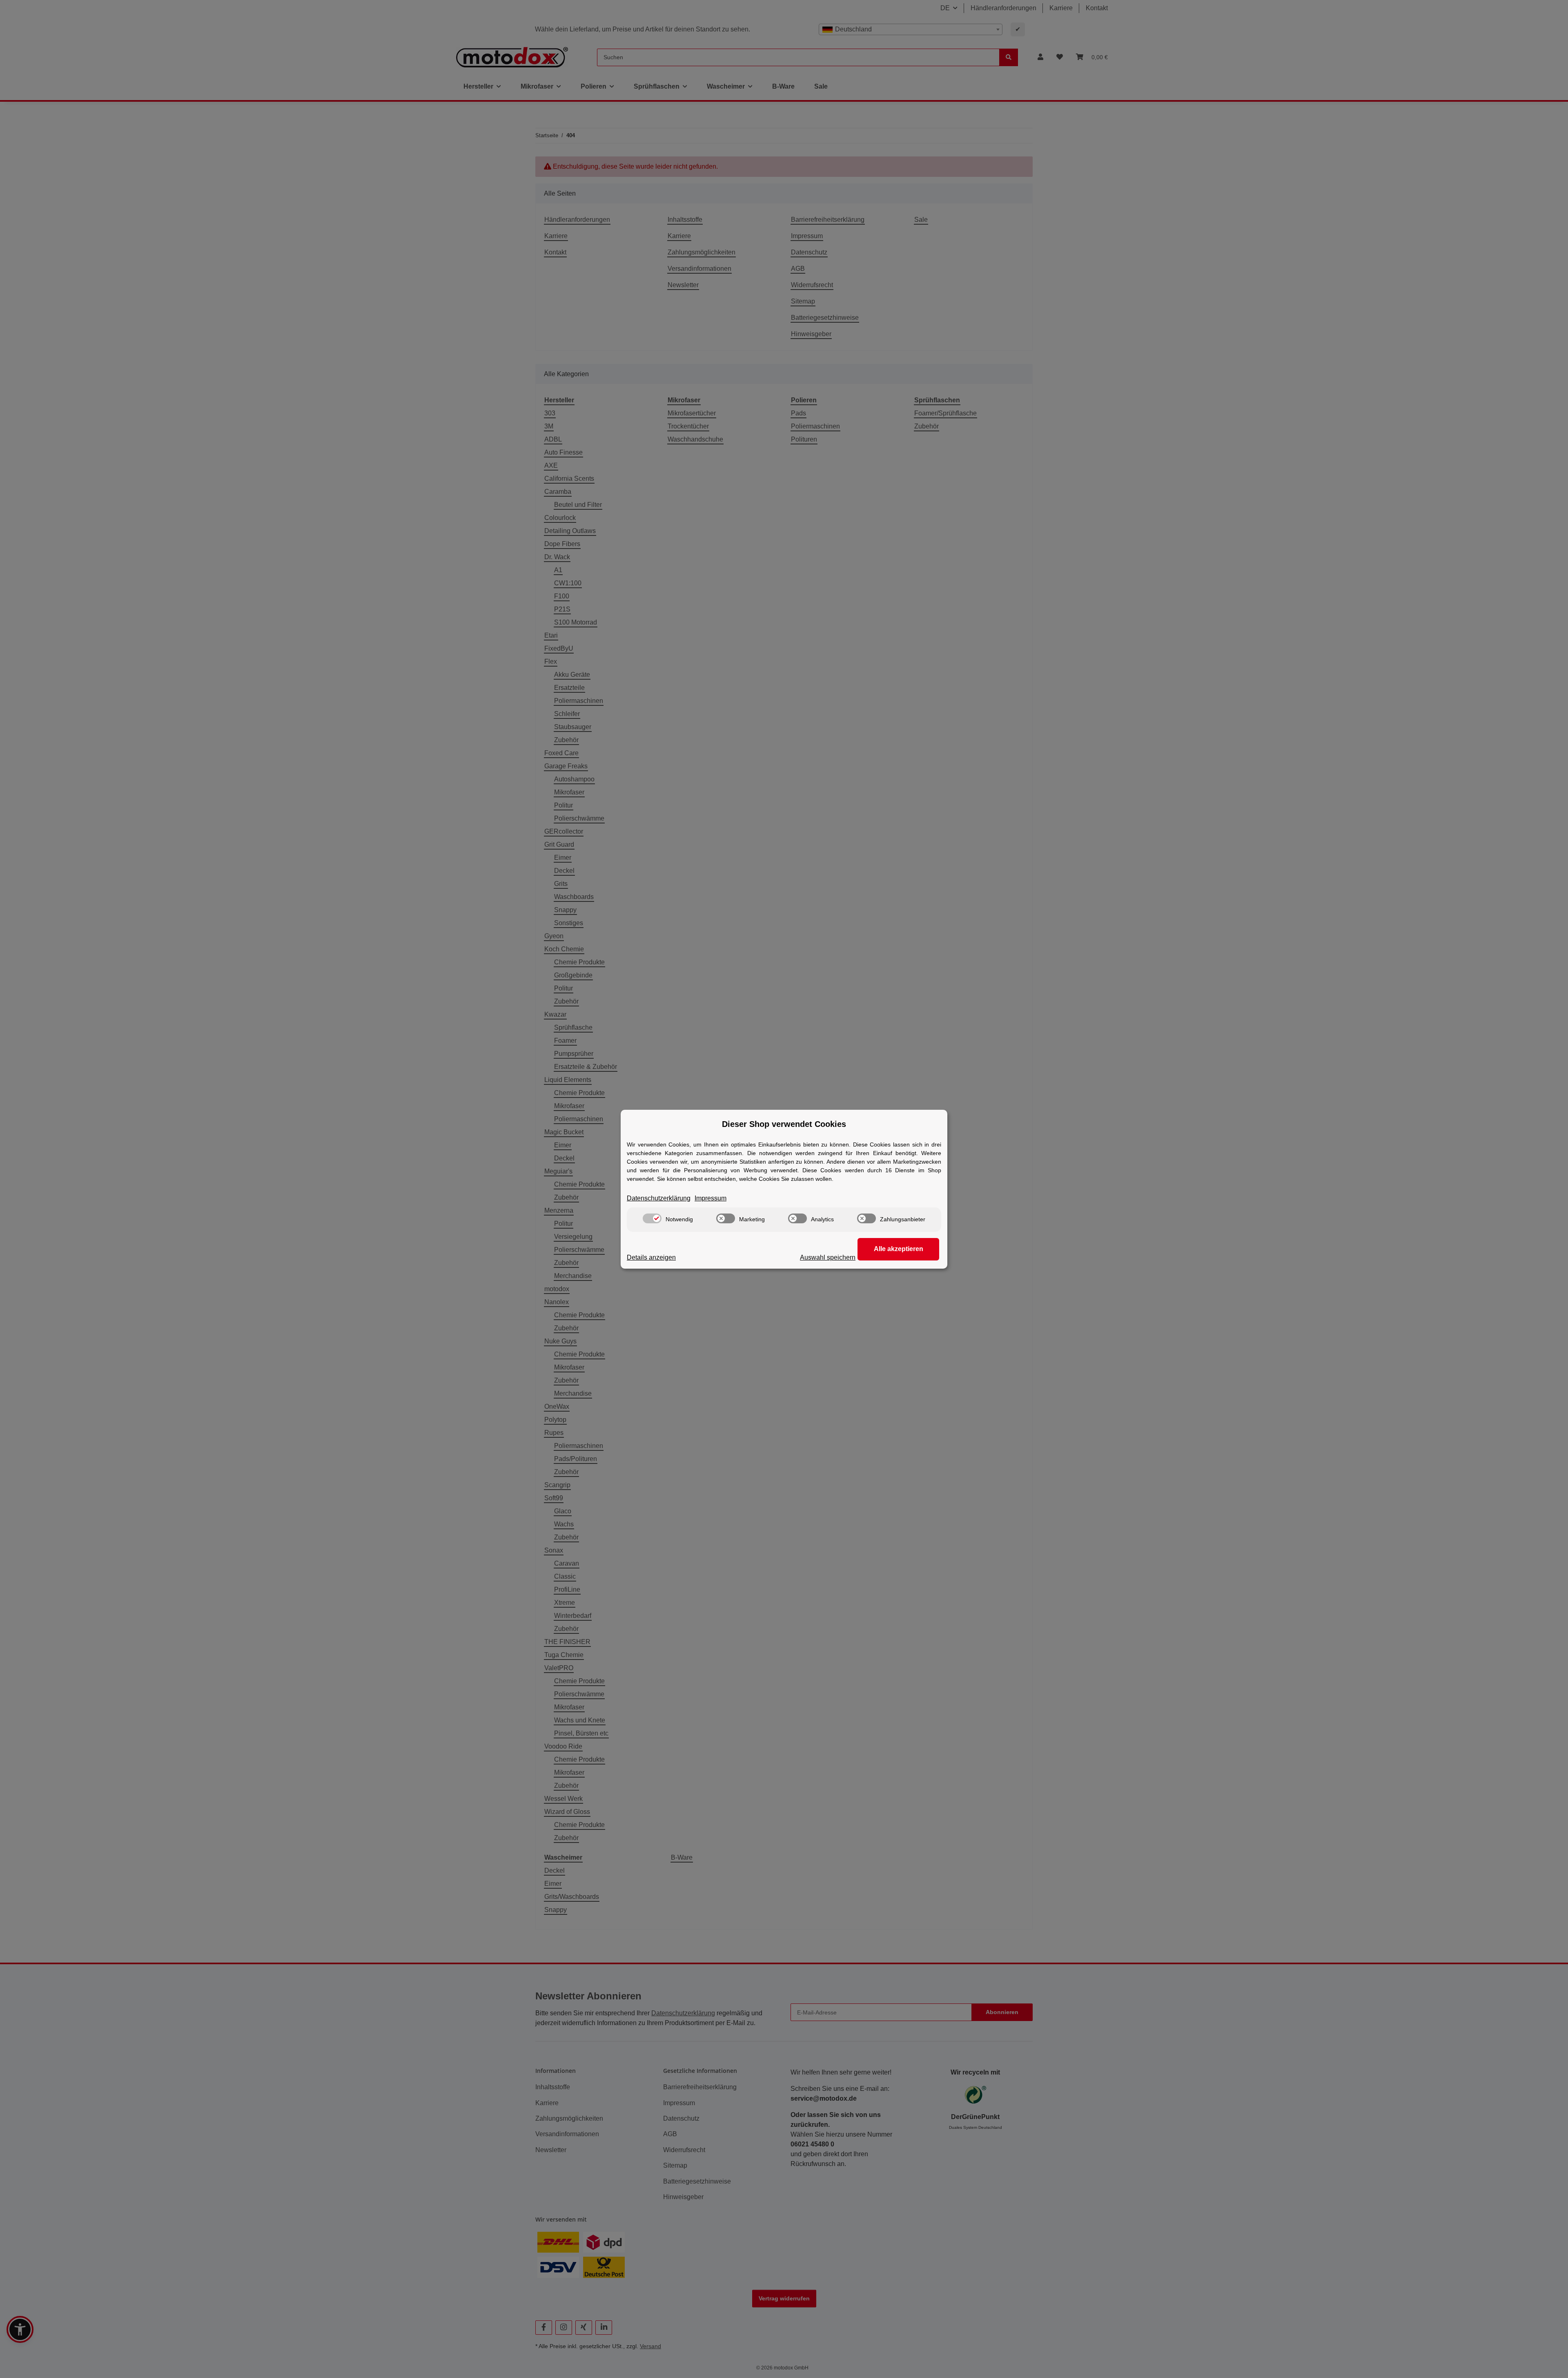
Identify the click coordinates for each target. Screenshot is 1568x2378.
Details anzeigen (651, 1257)
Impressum (710, 1198)
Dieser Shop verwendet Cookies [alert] (784, 1124)
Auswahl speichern (828, 1257)
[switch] (652, 1218)
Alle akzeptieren (899, 1249)
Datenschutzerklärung (659, 1198)
